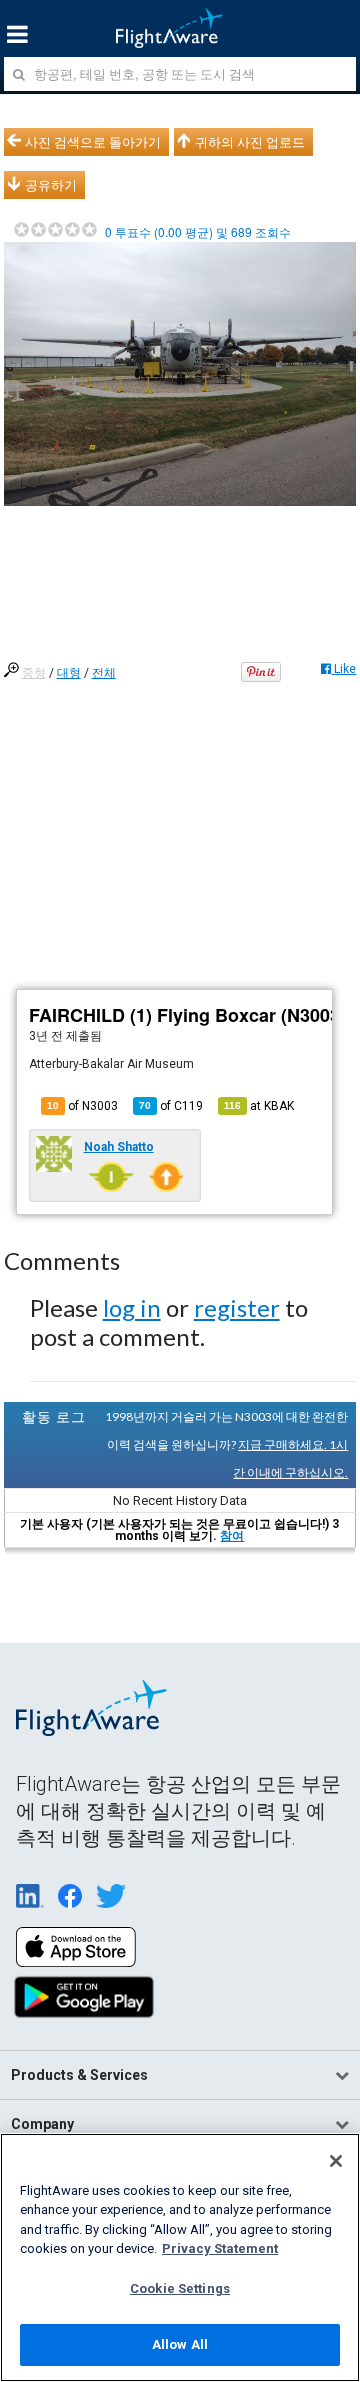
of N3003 (82, 1106)
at (259, 1106)
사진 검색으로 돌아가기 (93, 142)
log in (132, 1307)
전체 (104, 673)
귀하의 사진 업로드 (250, 142)
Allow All (180, 2344)
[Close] (336, 2161)
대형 (69, 673)
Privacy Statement (220, 2248)
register (237, 1307)
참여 (232, 1536)
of (171, 1106)
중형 (34, 673)
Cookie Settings (180, 2288)
